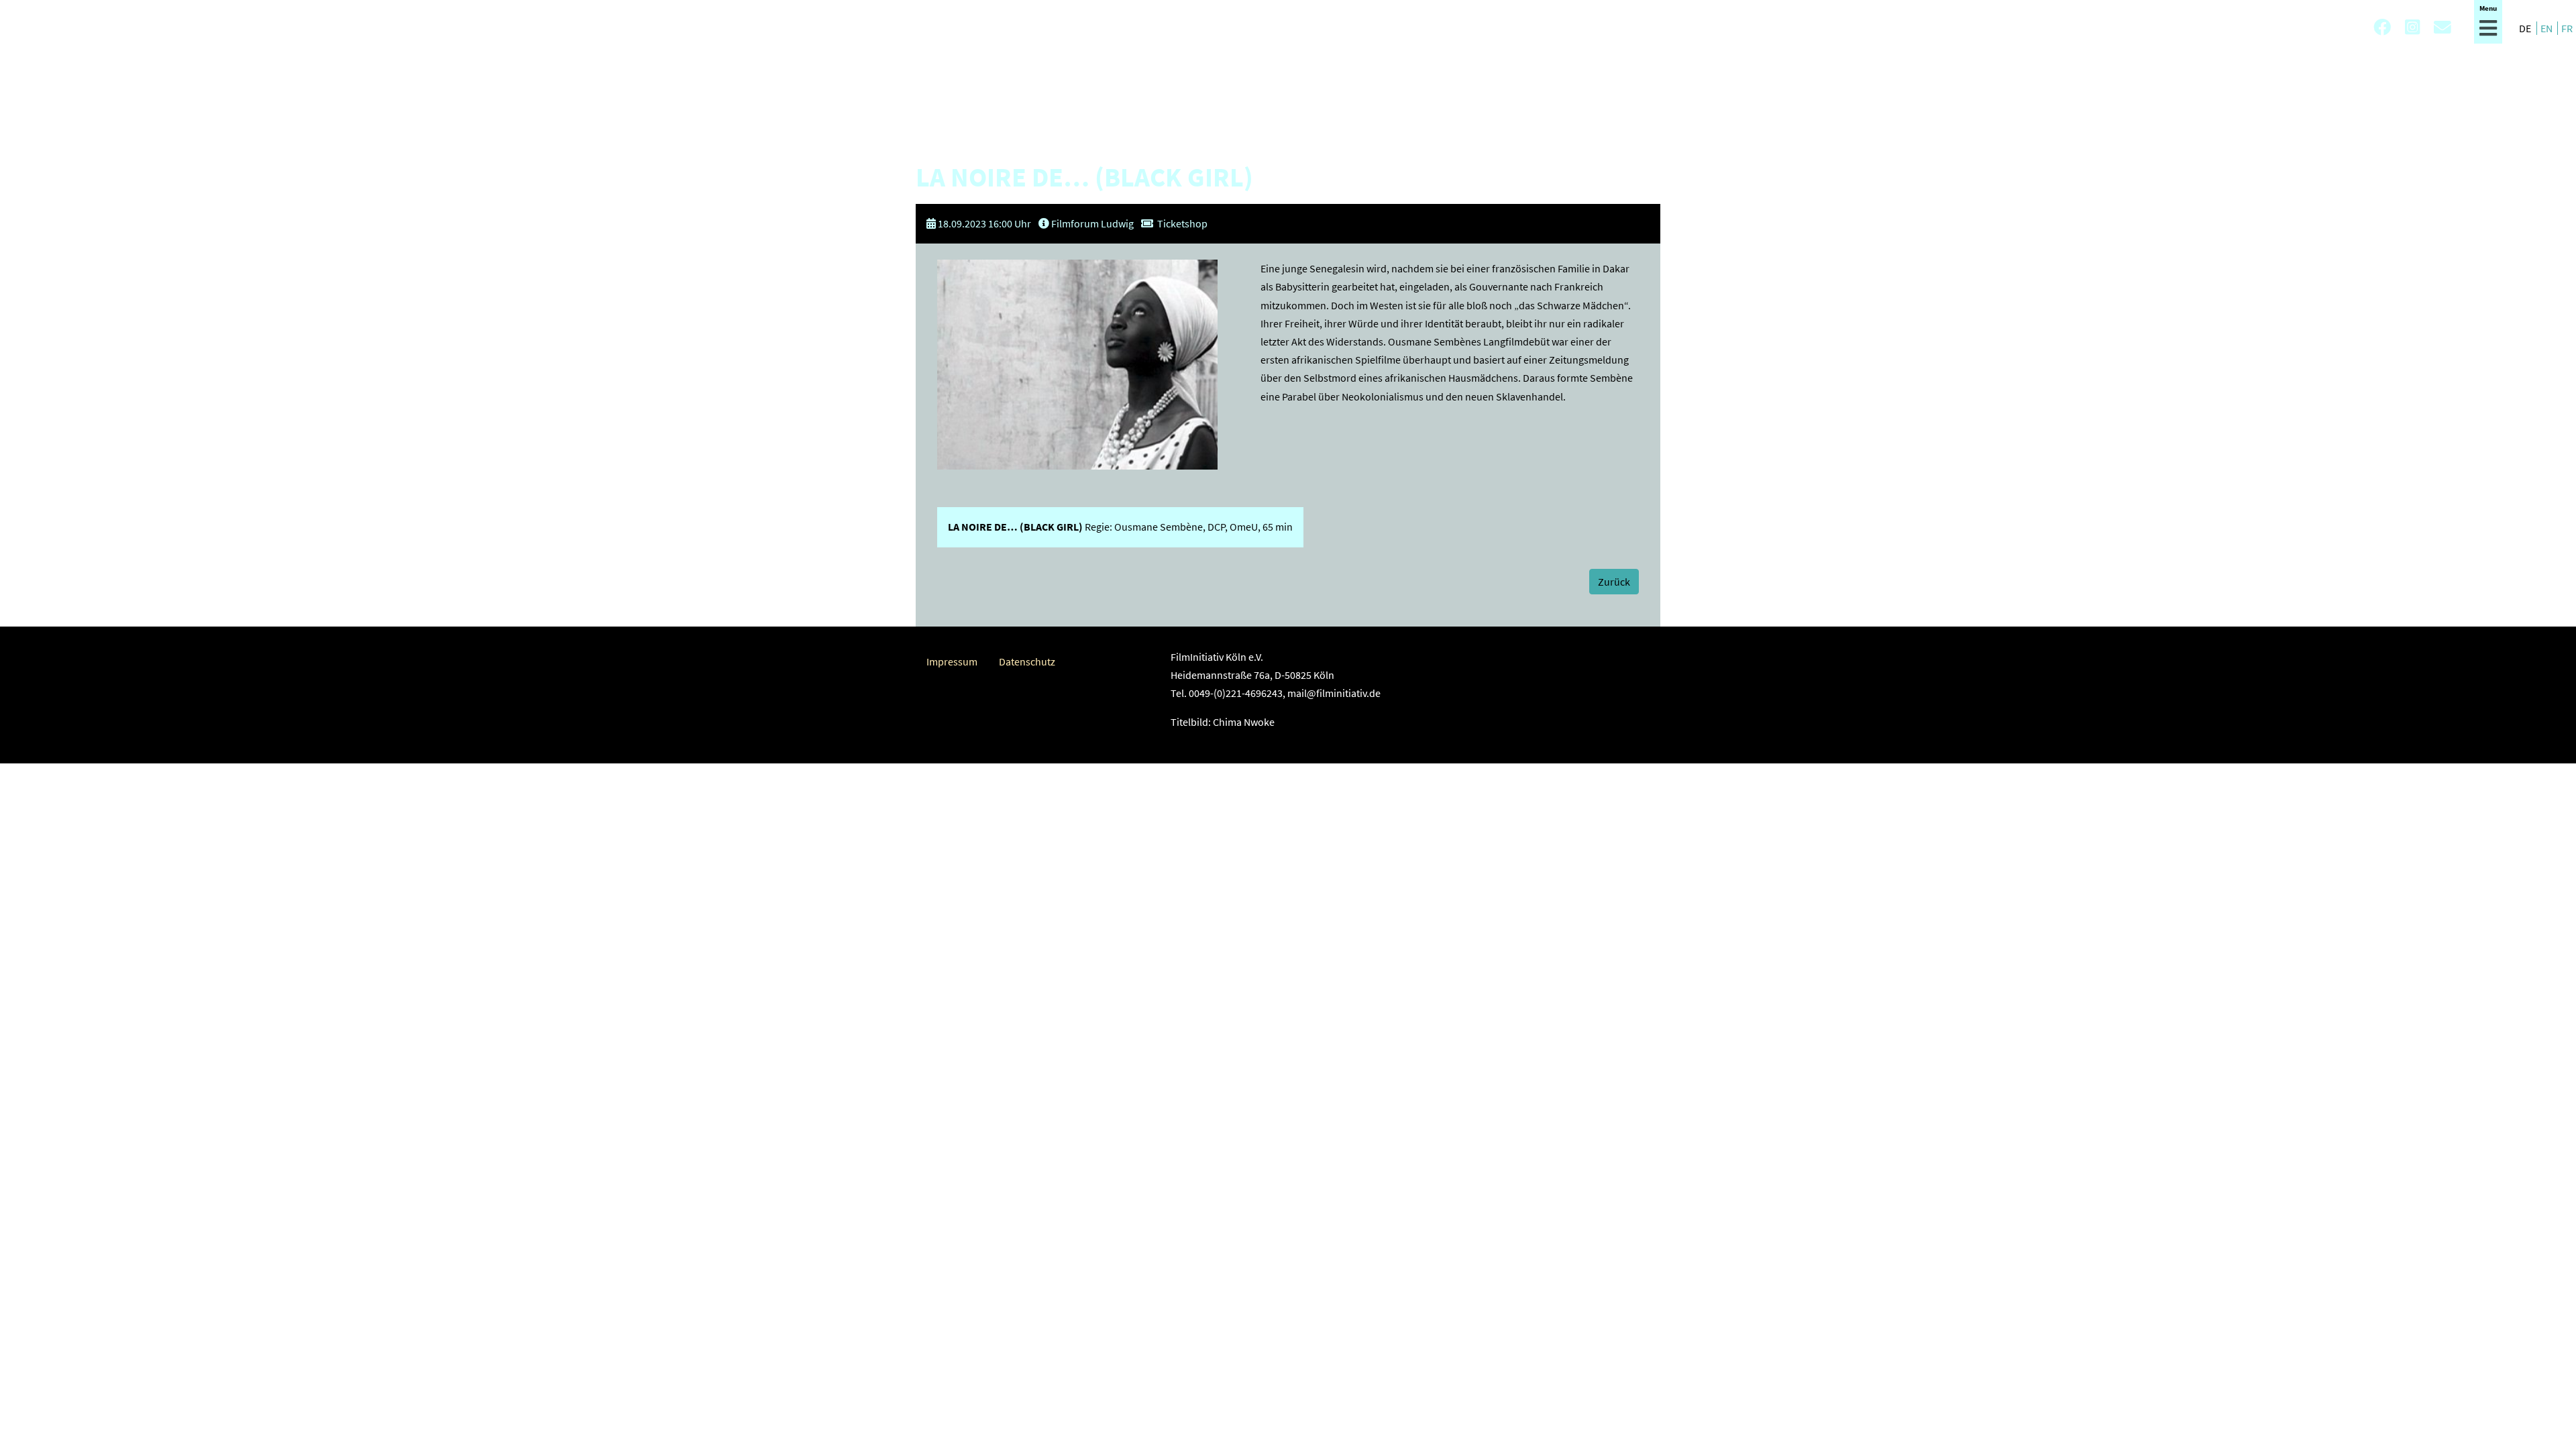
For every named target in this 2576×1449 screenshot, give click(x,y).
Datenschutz (1027, 661)
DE (2526, 28)
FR (2567, 28)
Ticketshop (1182, 223)
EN (2547, 28)
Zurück (1614, 582)
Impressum (952, 661)
